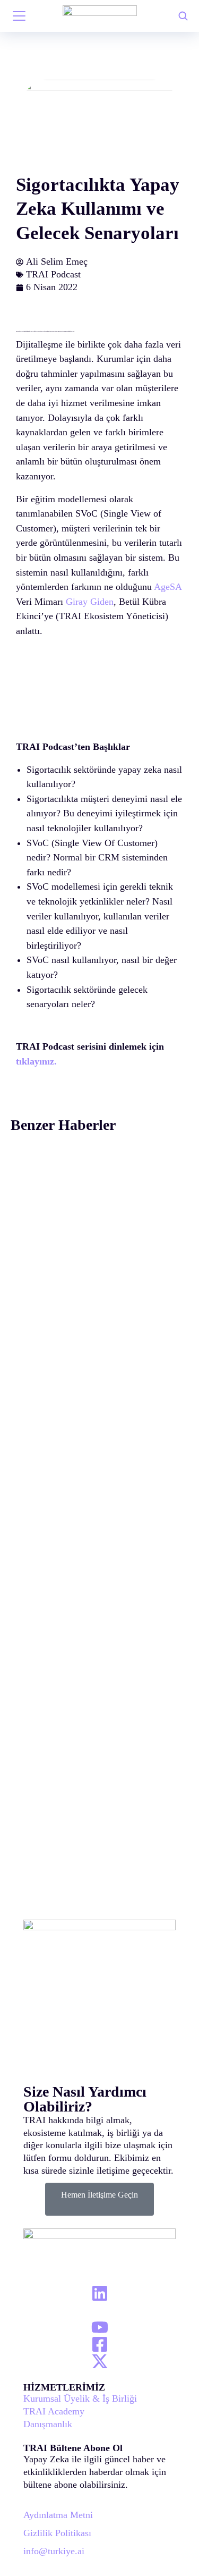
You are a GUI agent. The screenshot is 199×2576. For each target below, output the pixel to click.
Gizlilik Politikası (57, 2533)
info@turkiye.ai (54, 2551)
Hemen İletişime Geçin (99, 2195)
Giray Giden (90, 602)
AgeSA (167, 587)
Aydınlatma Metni (58, 2515)
